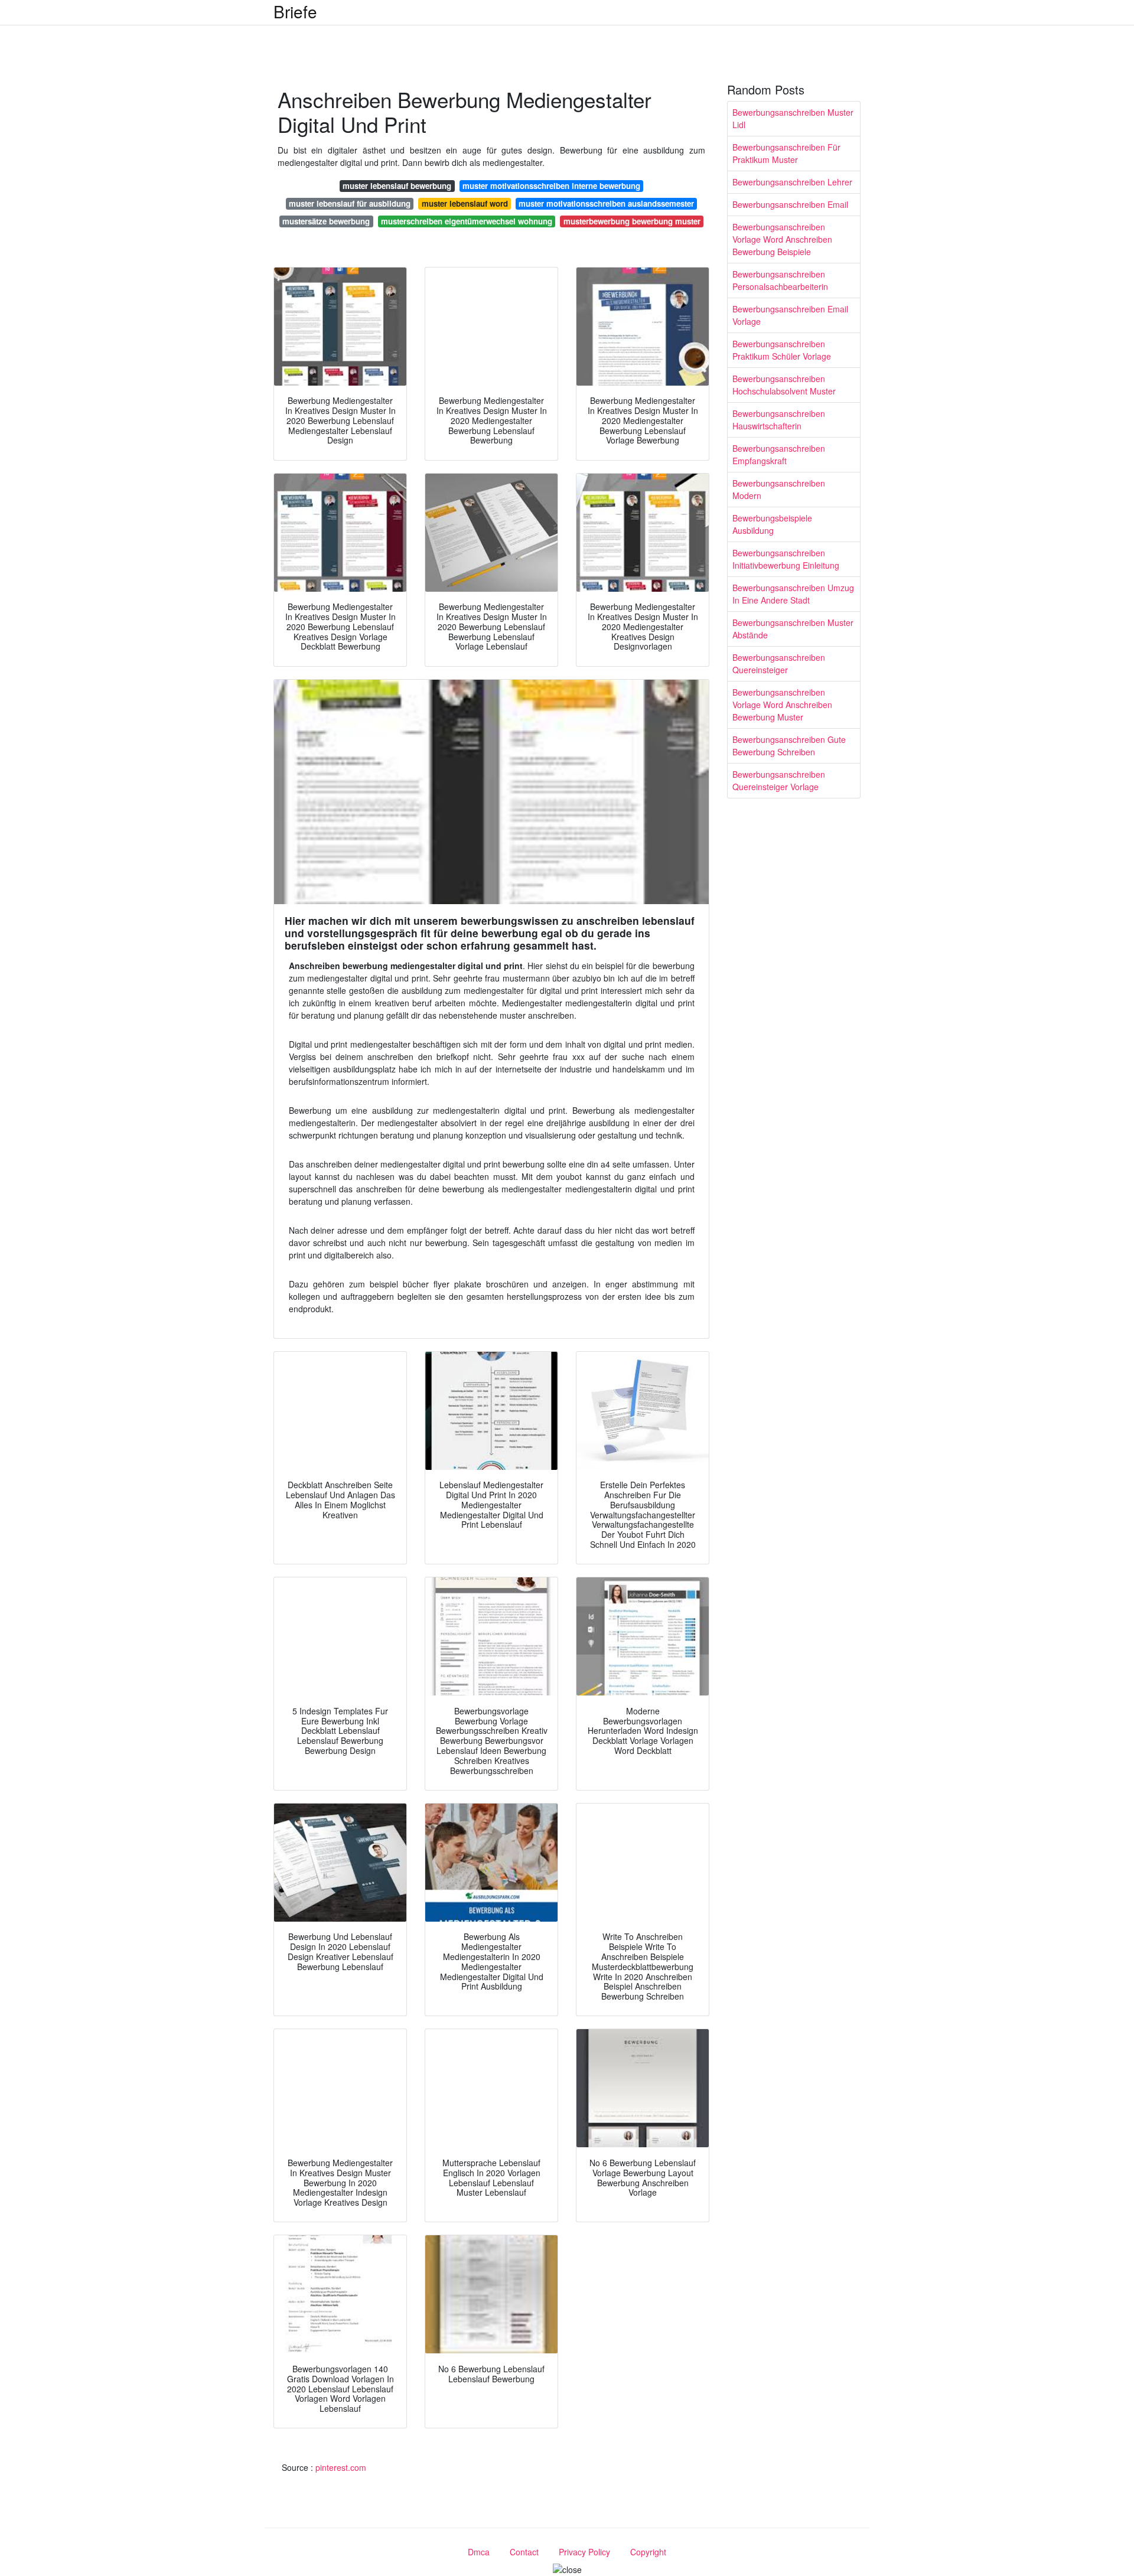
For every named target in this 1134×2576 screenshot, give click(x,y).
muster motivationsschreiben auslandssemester (606, 203)
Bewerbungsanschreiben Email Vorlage (790, 315)
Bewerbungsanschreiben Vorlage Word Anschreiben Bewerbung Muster (782, 705)
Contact (524, 2552)
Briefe (295, 11)
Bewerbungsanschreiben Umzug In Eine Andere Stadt (793, 594)
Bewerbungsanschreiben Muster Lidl (793, 118)
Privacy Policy (584, 2552)
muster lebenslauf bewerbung (397, 186)
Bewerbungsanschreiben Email (790, 204)
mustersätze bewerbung (326, 221)
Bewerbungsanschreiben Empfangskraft (779, 454)
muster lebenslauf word (465, 203)
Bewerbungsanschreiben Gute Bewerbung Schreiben (789, 746)
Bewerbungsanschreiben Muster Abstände (793, 629)
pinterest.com (341, 2467)
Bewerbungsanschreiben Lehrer (792, 182)
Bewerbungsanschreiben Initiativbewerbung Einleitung (786, 559)
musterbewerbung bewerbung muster (632, 221)
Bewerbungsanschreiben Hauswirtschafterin (779, 420)
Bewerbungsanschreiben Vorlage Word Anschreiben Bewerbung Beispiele (782, 239)
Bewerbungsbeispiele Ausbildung (772, 524)
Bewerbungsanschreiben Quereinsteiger (779, 663)
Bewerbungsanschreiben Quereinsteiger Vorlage (779, 780)
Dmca (479, 2552)
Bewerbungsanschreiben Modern (779, 489)
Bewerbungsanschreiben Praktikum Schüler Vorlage (782, 350)
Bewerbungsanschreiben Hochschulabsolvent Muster (784, 385)
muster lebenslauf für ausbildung (350, 203)
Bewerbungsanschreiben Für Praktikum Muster (786, 153)
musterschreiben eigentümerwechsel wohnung (467, 221)
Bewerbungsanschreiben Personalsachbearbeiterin (780, 280)
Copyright (648, 2552)
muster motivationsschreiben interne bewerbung (551, 186)
